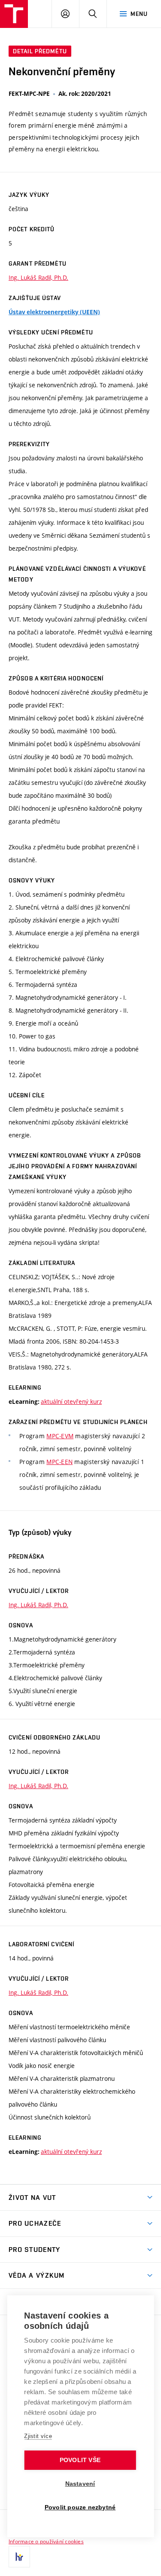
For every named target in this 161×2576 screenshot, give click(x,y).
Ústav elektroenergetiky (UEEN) (54, 312)
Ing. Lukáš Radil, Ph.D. (38, 277)
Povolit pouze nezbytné (80, 2507)
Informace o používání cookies (46, 2541)
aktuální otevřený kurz (71, 1401)
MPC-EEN (59, 1462)
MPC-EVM (60, 1436)
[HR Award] (19, 2557)
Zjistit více (38, 2436)
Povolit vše (80, 2460)
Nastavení (80, 2484)
